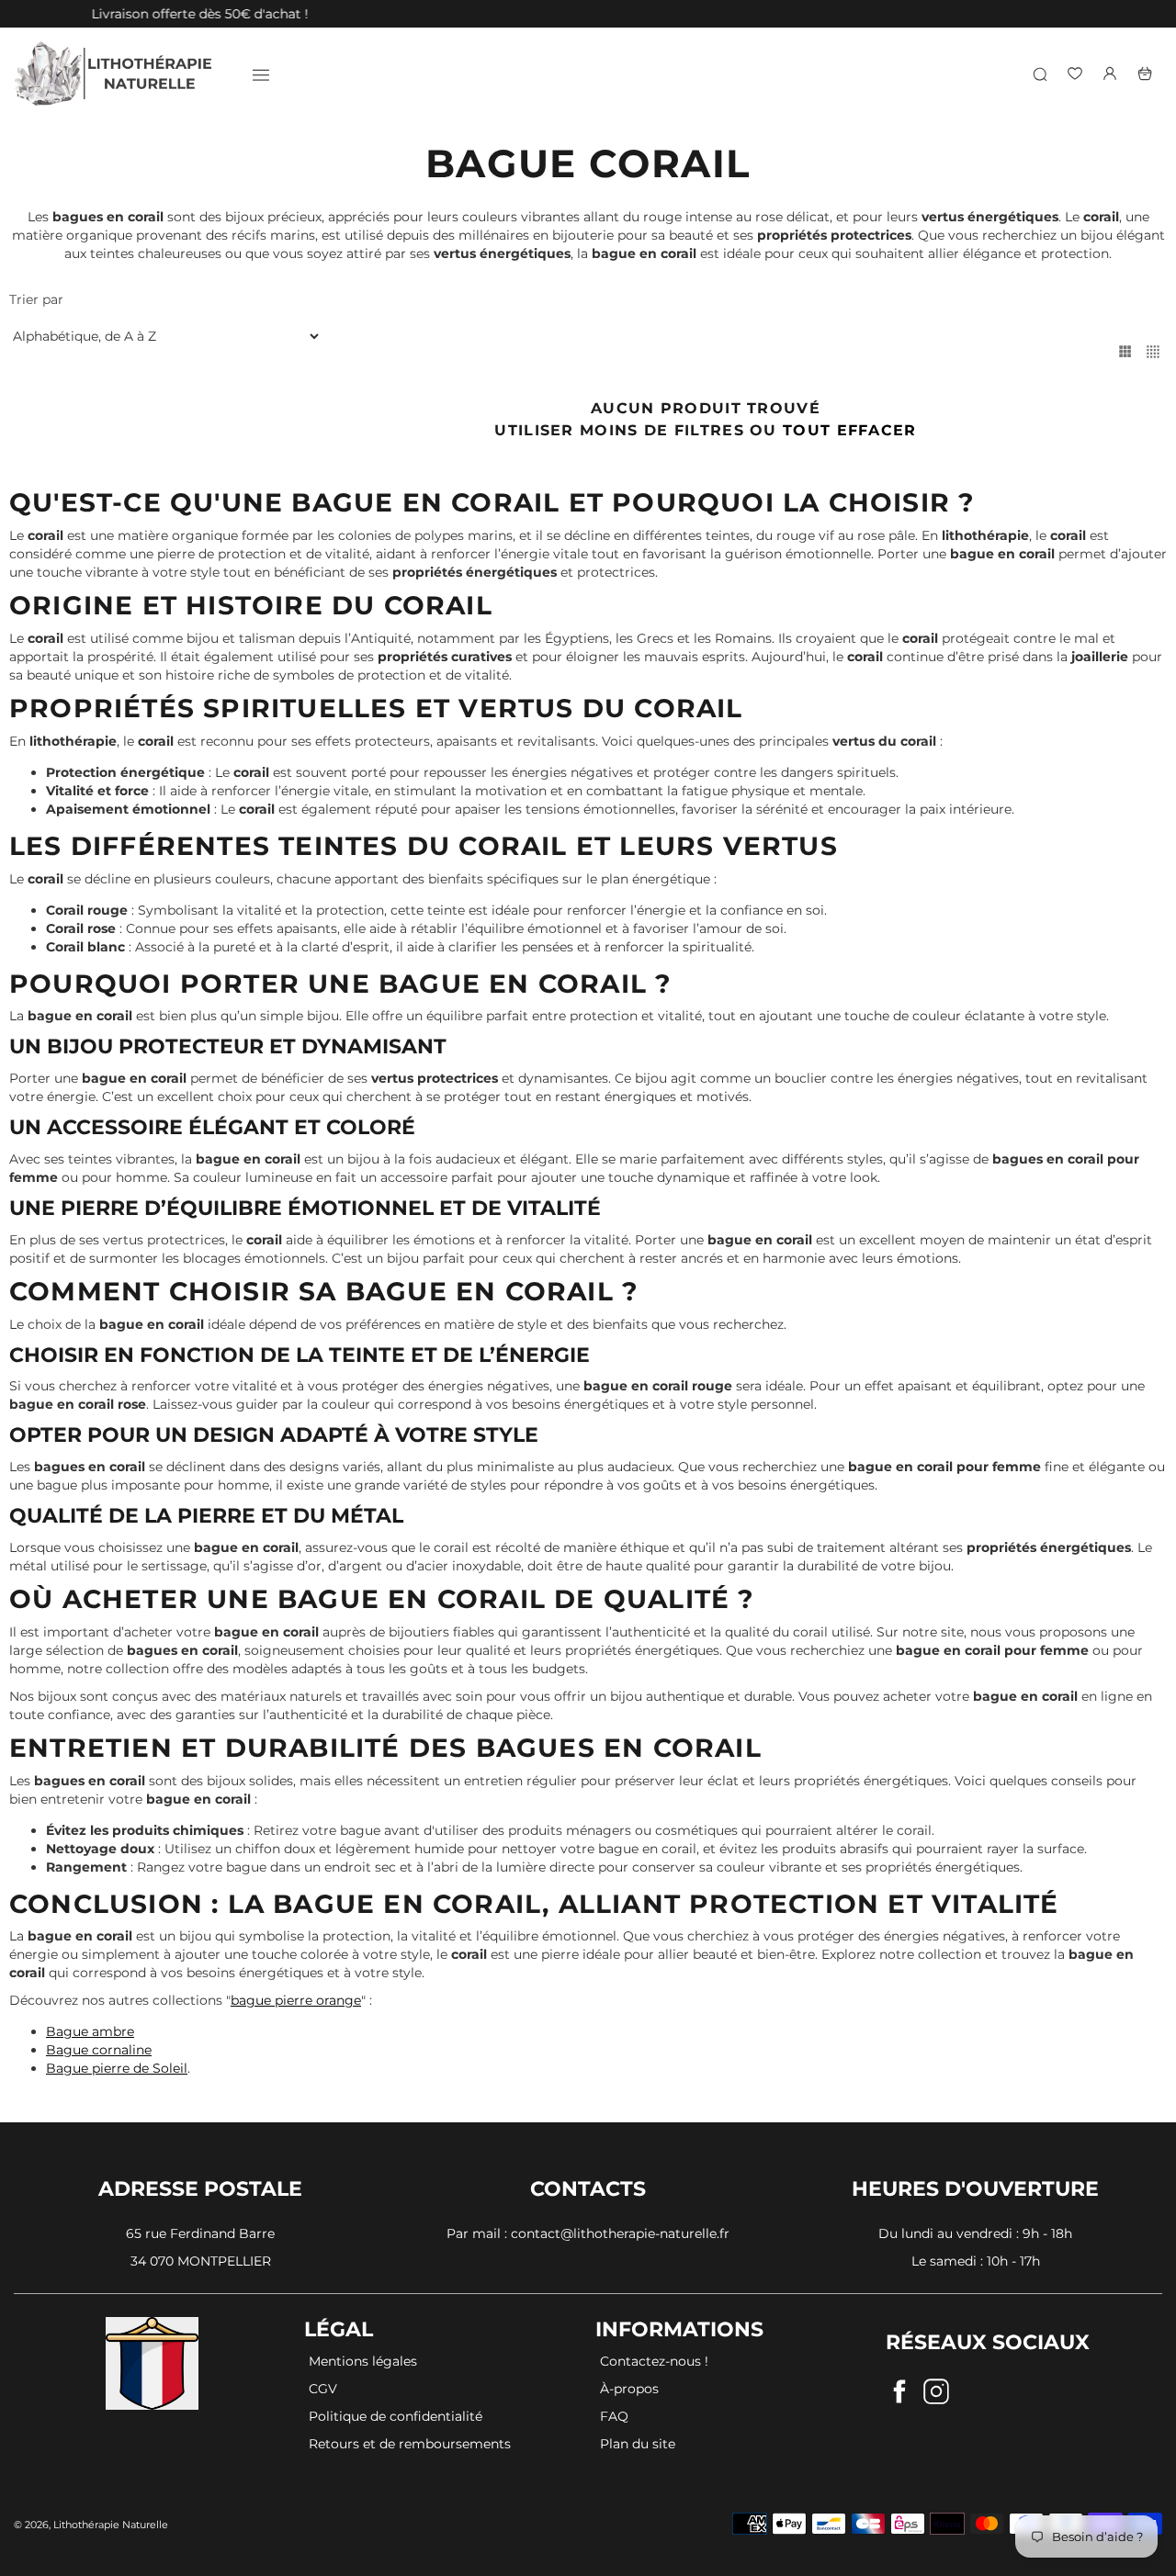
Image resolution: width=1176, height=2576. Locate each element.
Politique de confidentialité (396, 2416)
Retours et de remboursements (410, 2444)
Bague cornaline (99, 2050)
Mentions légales (363, 2361)
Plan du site (638, 2444)
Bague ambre (90, 2031)
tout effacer (850, 430)
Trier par (36, 299)
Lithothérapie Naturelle (111, 2525)
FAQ (614, 2416)
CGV (323, 2389)
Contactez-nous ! (654, 2361)
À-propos (629, 2389)
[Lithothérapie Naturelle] (115, 73)
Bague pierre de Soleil (117, 2068)
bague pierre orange (296, 2000)
